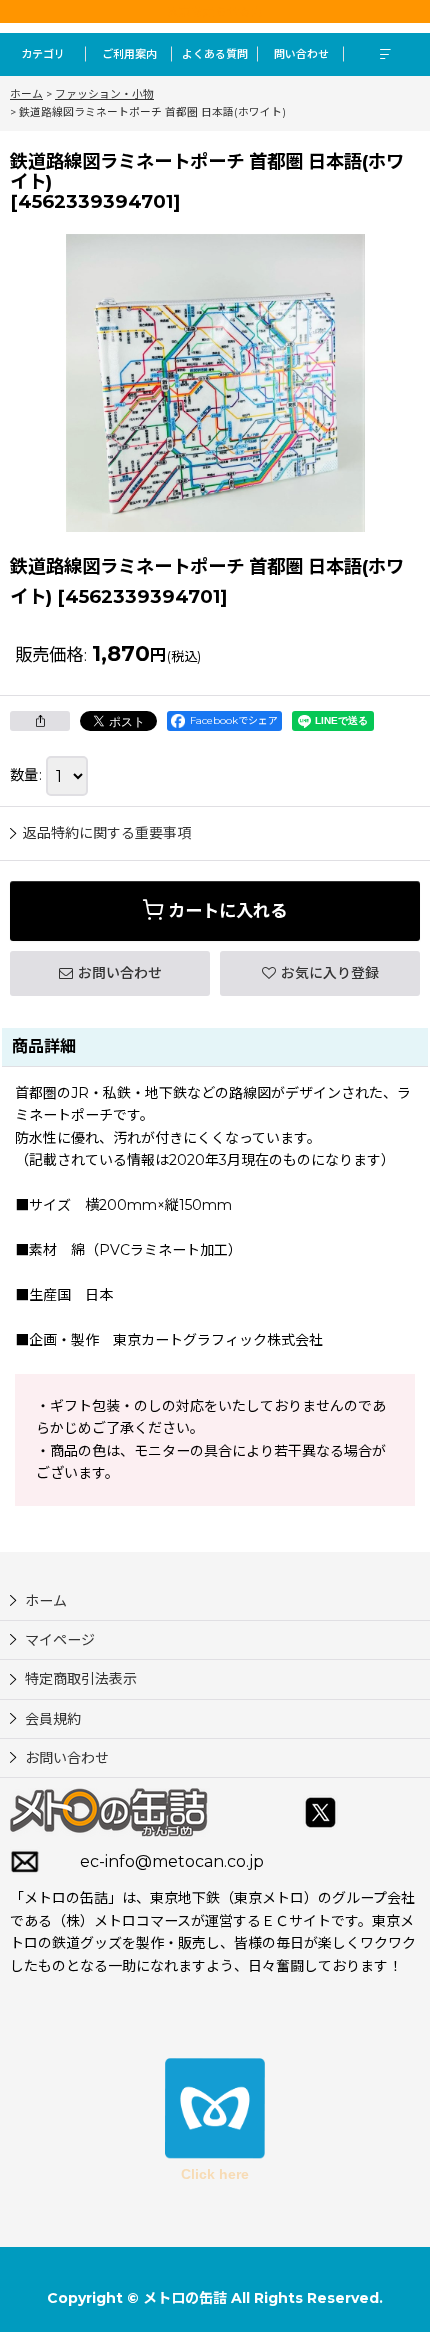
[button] (387, 54)
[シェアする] (40, 721)
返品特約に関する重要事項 (107, 833)
